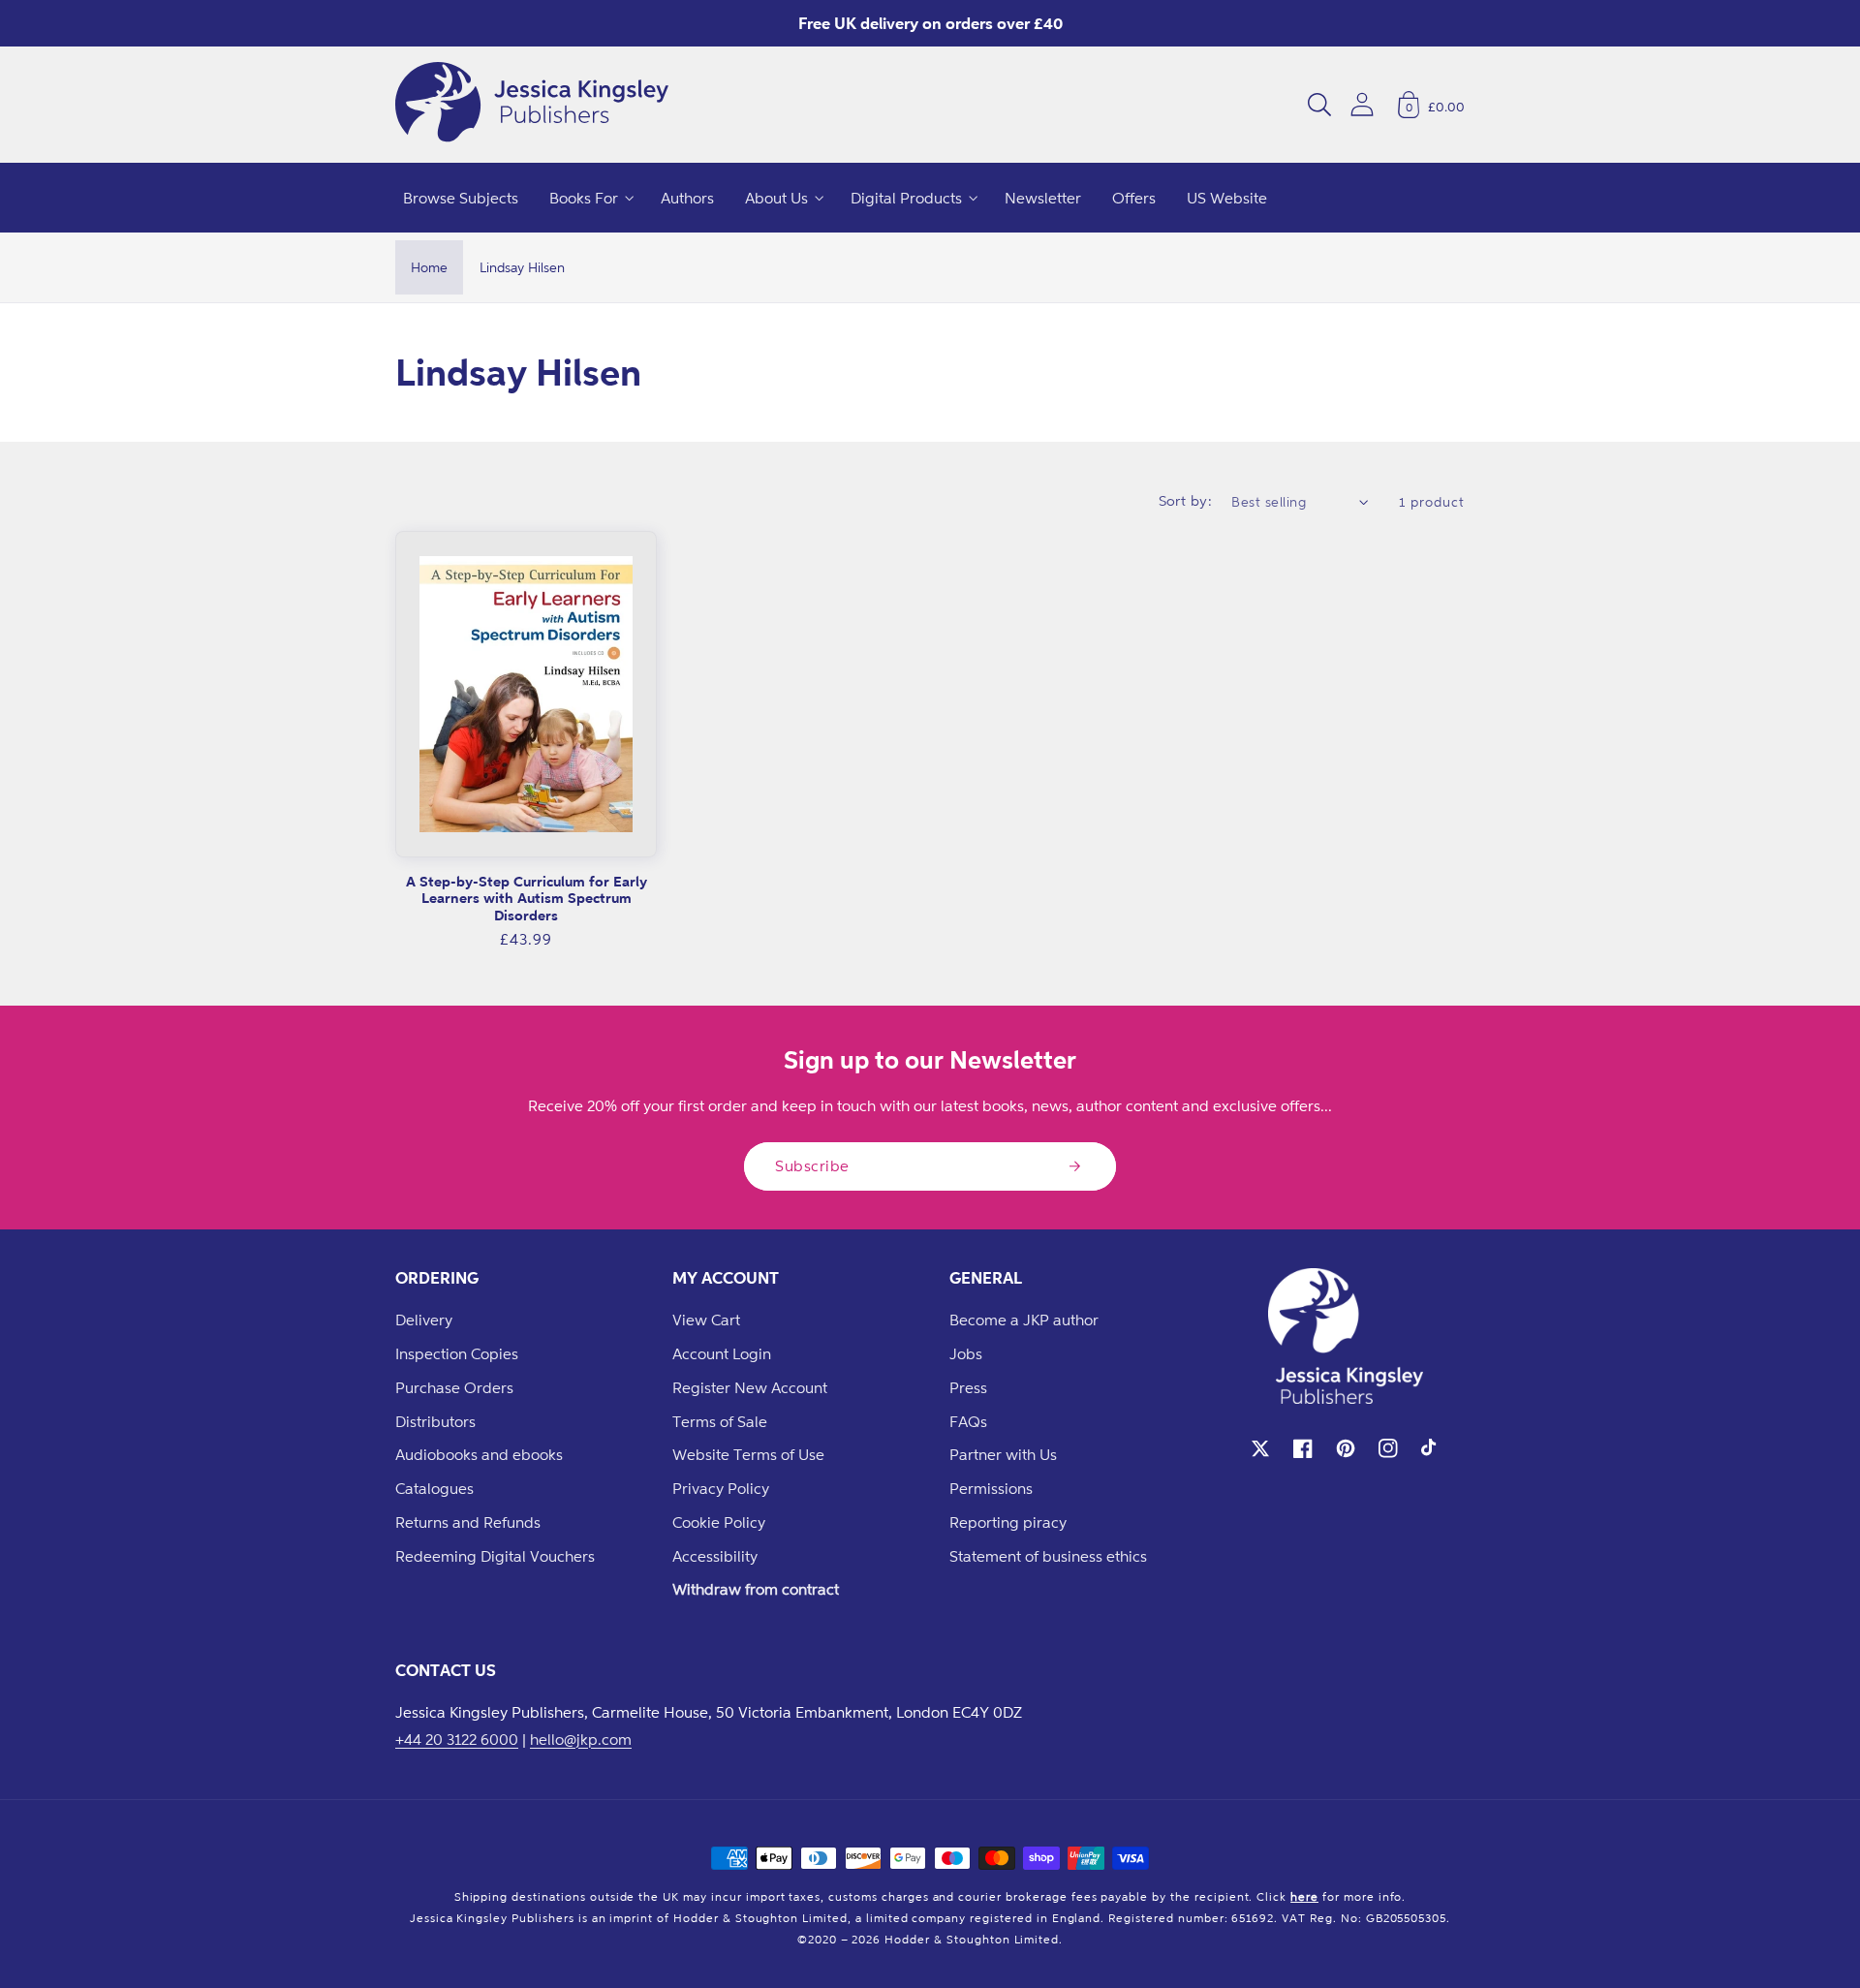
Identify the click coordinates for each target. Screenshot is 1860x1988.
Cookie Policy (719, 1522)
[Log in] (1362, 104)
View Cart (706, 1320)
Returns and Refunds (468, 1522)
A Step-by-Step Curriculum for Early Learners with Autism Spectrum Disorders (527, 898)
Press (968, 1387)
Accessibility (715, 1556)
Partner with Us (1003, 1454)
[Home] (532, 105)
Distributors (435, 1421)
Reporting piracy (1008, 1522)
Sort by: (1186, 500)
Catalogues (434, 1488)
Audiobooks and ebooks (479, 1454)
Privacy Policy (721, 1488)
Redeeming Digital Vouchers (495, 1556)
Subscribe (812, 1165)
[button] (1319, 105)
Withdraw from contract (756, 1589)
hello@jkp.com (581, 1739)
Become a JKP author (1024, 1320)
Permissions (991, 1488)
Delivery (424, 1320)
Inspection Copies (457, 1353)
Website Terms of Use (748, 1454)
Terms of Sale (720, 1421)
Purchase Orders (454, 1387)
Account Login (722, 1353)
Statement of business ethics (1048, 1556)
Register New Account (750, 1387)
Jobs (966, 1353)
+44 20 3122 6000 (457, 1739)
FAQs (968, 1421)
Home (429, 267)
